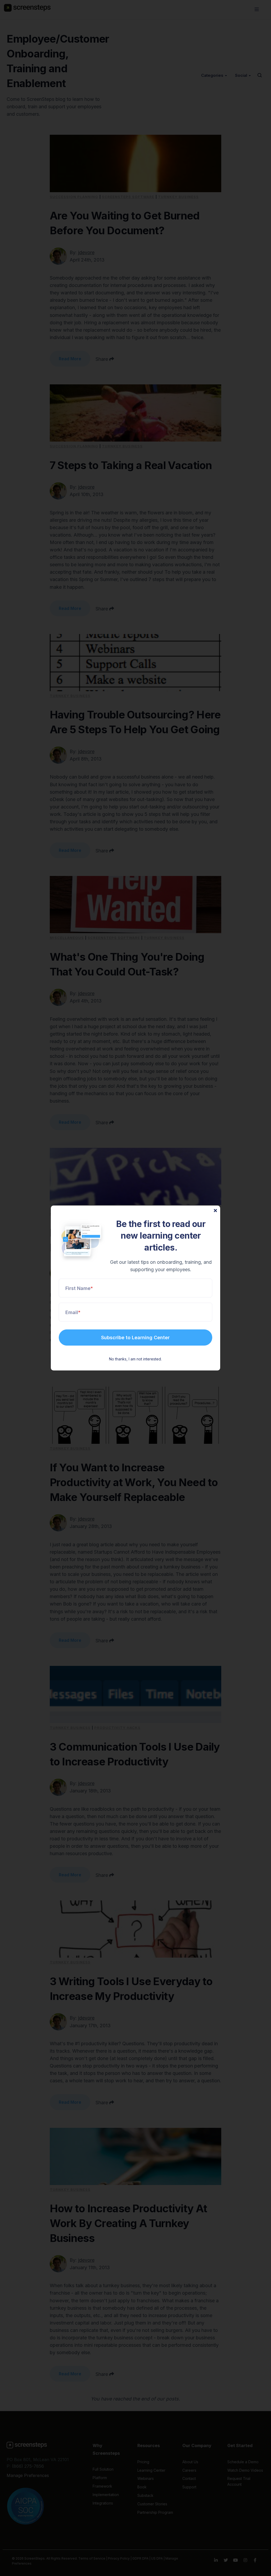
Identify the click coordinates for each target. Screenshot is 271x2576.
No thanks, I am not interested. (135, 1359)
